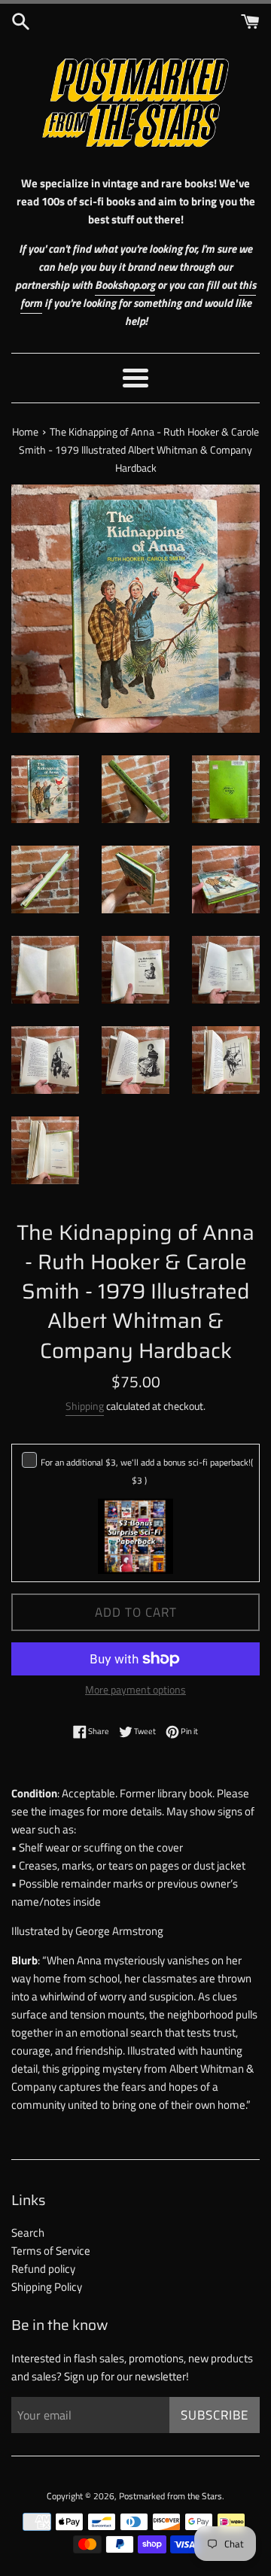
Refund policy (43, 2269)
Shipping (85, 1406)
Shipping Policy (47, 2287)
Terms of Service (51, 2251)
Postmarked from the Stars (171, 2496)
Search (28, 2233)
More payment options (135, 1689)
